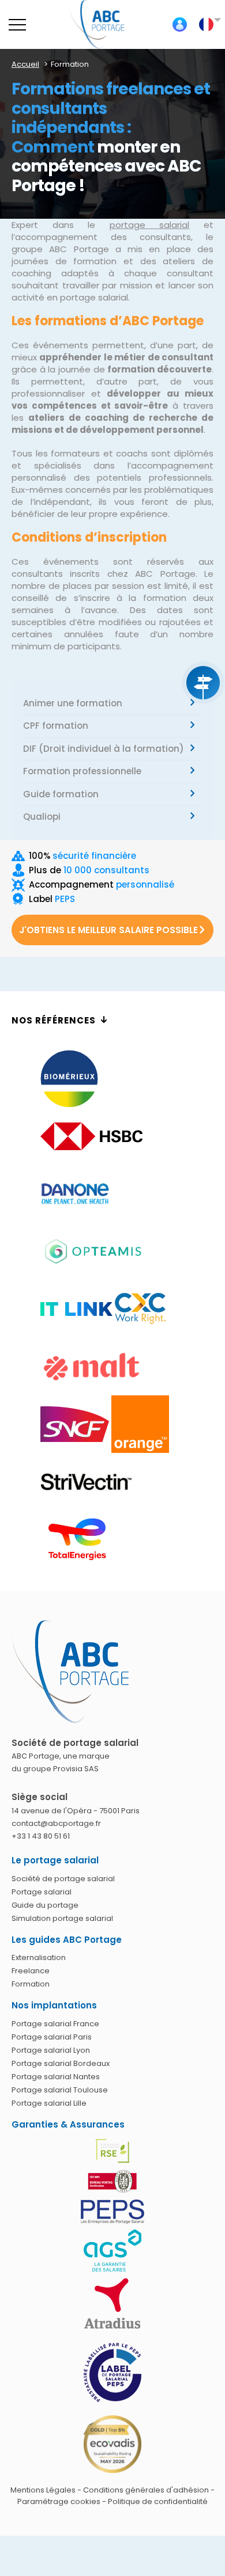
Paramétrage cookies (59, 2501)
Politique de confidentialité (158, 2501)
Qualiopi (42, 817)
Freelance (31, 1971)
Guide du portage (45, 1905)
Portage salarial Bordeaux (61, 2063)
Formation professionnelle (82, 771)
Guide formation (61, 794)
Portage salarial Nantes (56, 2077)
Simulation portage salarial (62, 1918)
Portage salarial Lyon (51, 2050)
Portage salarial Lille (49, 2103)
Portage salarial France (55, 2024)
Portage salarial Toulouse (60, 2090)
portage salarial (150, 225)
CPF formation (56, 726)
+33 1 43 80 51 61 (41, 1836)
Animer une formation (73, 703)
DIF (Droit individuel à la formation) (104, 749)
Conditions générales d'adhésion (146, 2490)
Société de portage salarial (63, 1879)
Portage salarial (42, 1892)
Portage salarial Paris (52, 2037)
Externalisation (39, 1957)
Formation (31, 1984)
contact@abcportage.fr (56, 1823)
